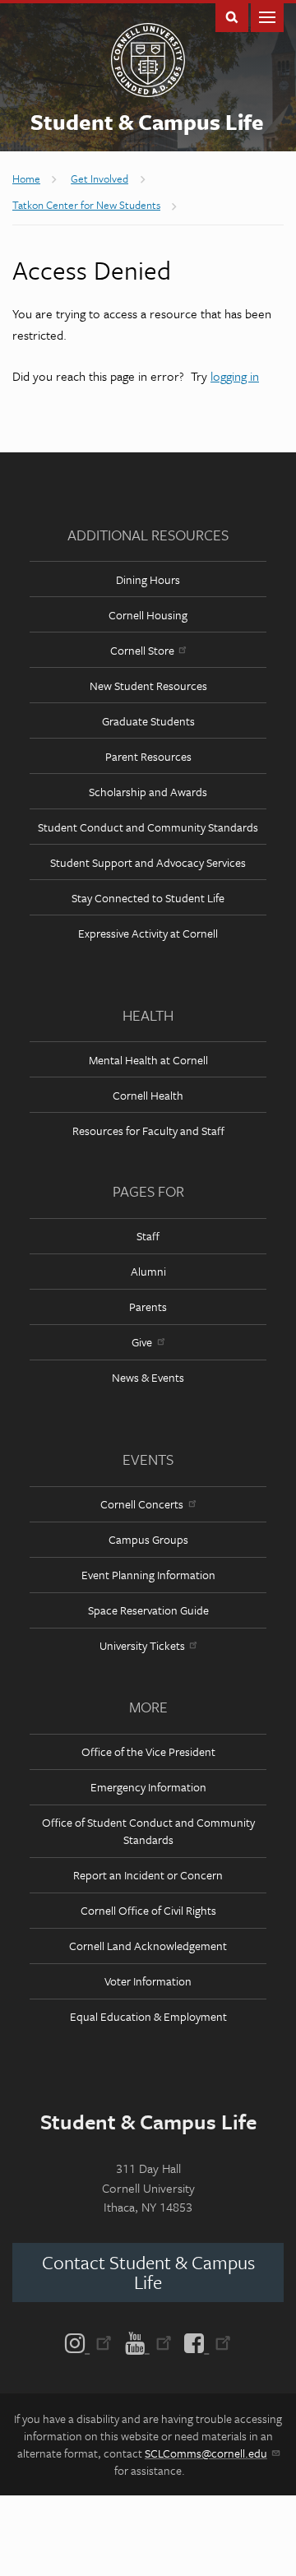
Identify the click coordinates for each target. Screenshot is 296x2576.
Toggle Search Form (232, 16)
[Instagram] (92, 2342)
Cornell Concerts (142, 1504)
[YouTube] (148, 2342)
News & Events (148, 1377)
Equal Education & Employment (148, 2016)
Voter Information (148, 1981)
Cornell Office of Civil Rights (148, 1910)
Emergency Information (148, 1787)
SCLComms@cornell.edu (206, 2453)
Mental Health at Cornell (148, 1060)
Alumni (148, 1271)
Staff (148, 1236)
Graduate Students (148, 721)
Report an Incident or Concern (148, 1875)
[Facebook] (204, 2342)
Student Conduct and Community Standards (148, 827)
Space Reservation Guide (148, 1610)
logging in (235, 376)
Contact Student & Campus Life (148, 2272)
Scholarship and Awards (148, 792)
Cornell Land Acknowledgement (148, 1946)
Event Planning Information (148, 1575)
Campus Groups (148, 1539)
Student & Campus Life (147, 122)
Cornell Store (142, 650)
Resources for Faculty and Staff (148, 1130)
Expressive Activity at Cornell (148, 933)
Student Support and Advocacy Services (148, 862)
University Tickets (142, 1645)
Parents (148, 1307)
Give (142, 1342)
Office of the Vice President (148, 1751)
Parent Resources (148, 756)
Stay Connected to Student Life (148, 898)
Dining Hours (148, 579)
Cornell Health (148, 1095)
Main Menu (267, 16)
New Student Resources (148, 686)
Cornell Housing (148, 615)
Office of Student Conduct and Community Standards (148, 1831)
